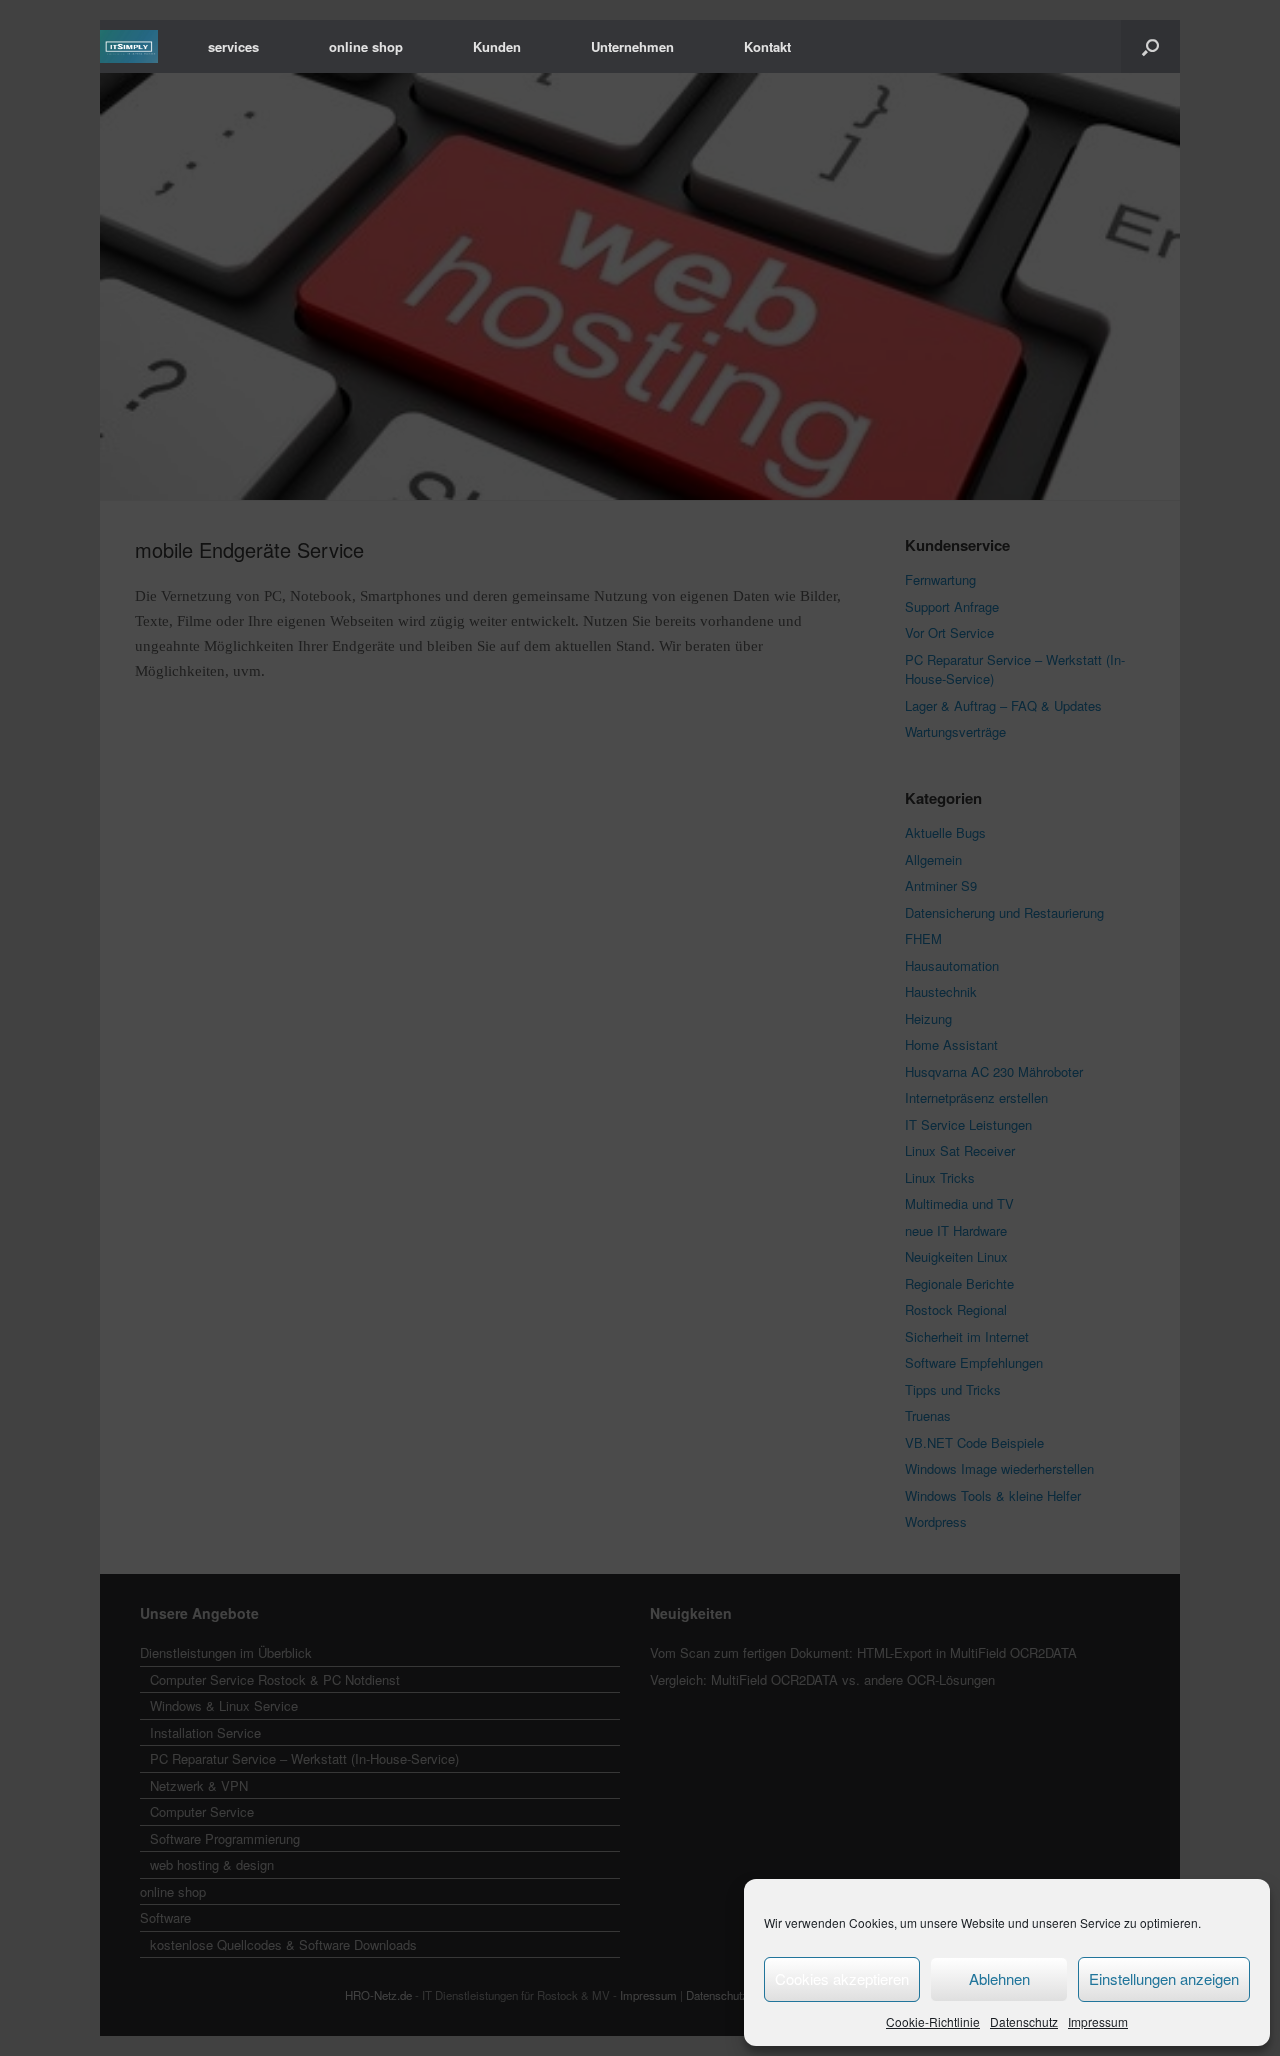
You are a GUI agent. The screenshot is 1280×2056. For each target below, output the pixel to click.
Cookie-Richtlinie (933, 2021)
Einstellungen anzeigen (1164, 1978)
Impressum (1098, 2021)
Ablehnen (999, 1978)
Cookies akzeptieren (842, 1978)
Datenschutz (1024, 2021)
